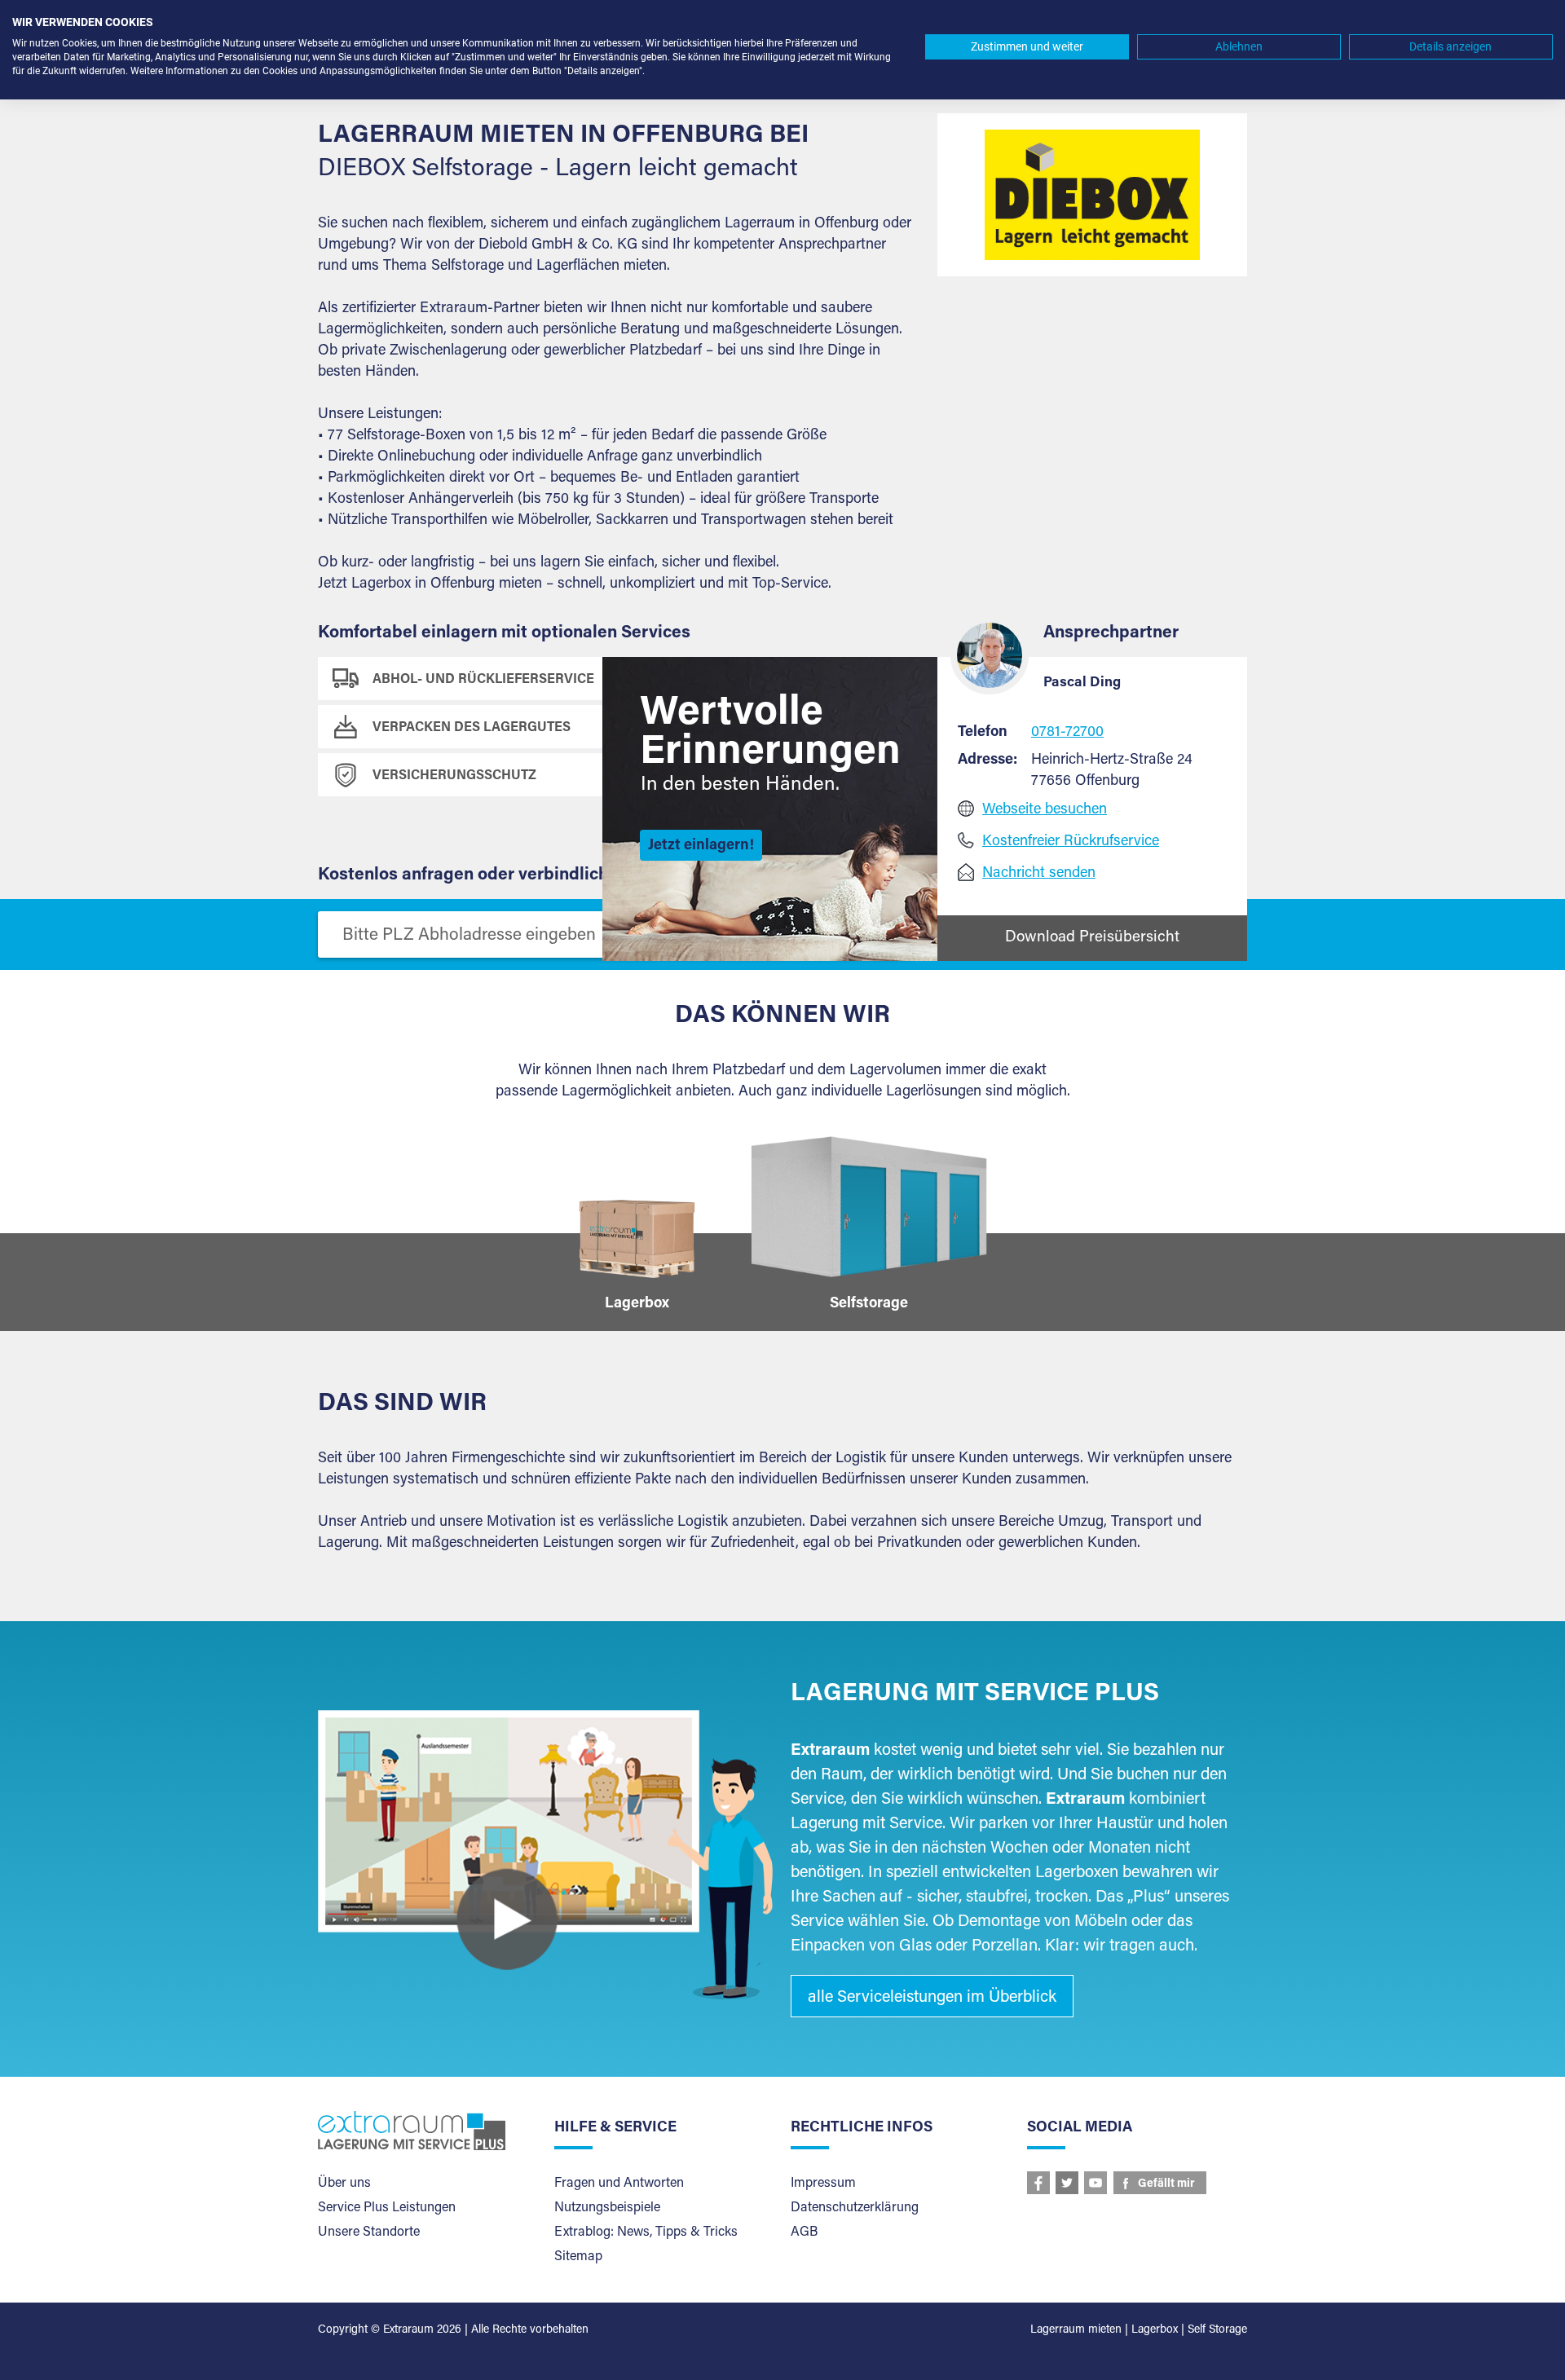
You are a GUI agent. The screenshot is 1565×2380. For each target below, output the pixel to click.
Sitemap (578, 2257)
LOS (890, 934)
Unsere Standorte (369, 2232)
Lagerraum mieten (1076, 2330)
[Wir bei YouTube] (1095, 2183)
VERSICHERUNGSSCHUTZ (454, 776)
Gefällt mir (1166, 2184)
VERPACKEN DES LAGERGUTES (472, 728)
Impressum (823, 2184)
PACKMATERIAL (722, 776)
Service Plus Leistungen (387, 2208)
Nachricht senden (1039, 874)
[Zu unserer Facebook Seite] (1038, 2183)
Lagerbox (1155, 2330)
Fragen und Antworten (619, 2184)
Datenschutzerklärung (855, 2208)
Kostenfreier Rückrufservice (1071, 842)
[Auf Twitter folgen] (1067, 2183)
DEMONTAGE (714, 728)
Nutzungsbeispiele (607, 2208)
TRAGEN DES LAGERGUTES (759, 680)
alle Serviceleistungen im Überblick (932, 1998)
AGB (804, 2232)
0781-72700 (1067, 733)
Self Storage (1217, 2330)
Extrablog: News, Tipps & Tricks (646, 2232)
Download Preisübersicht (1092, 938)
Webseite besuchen (1045, 810)
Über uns (344, 2184)
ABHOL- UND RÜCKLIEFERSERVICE (483, 680)
